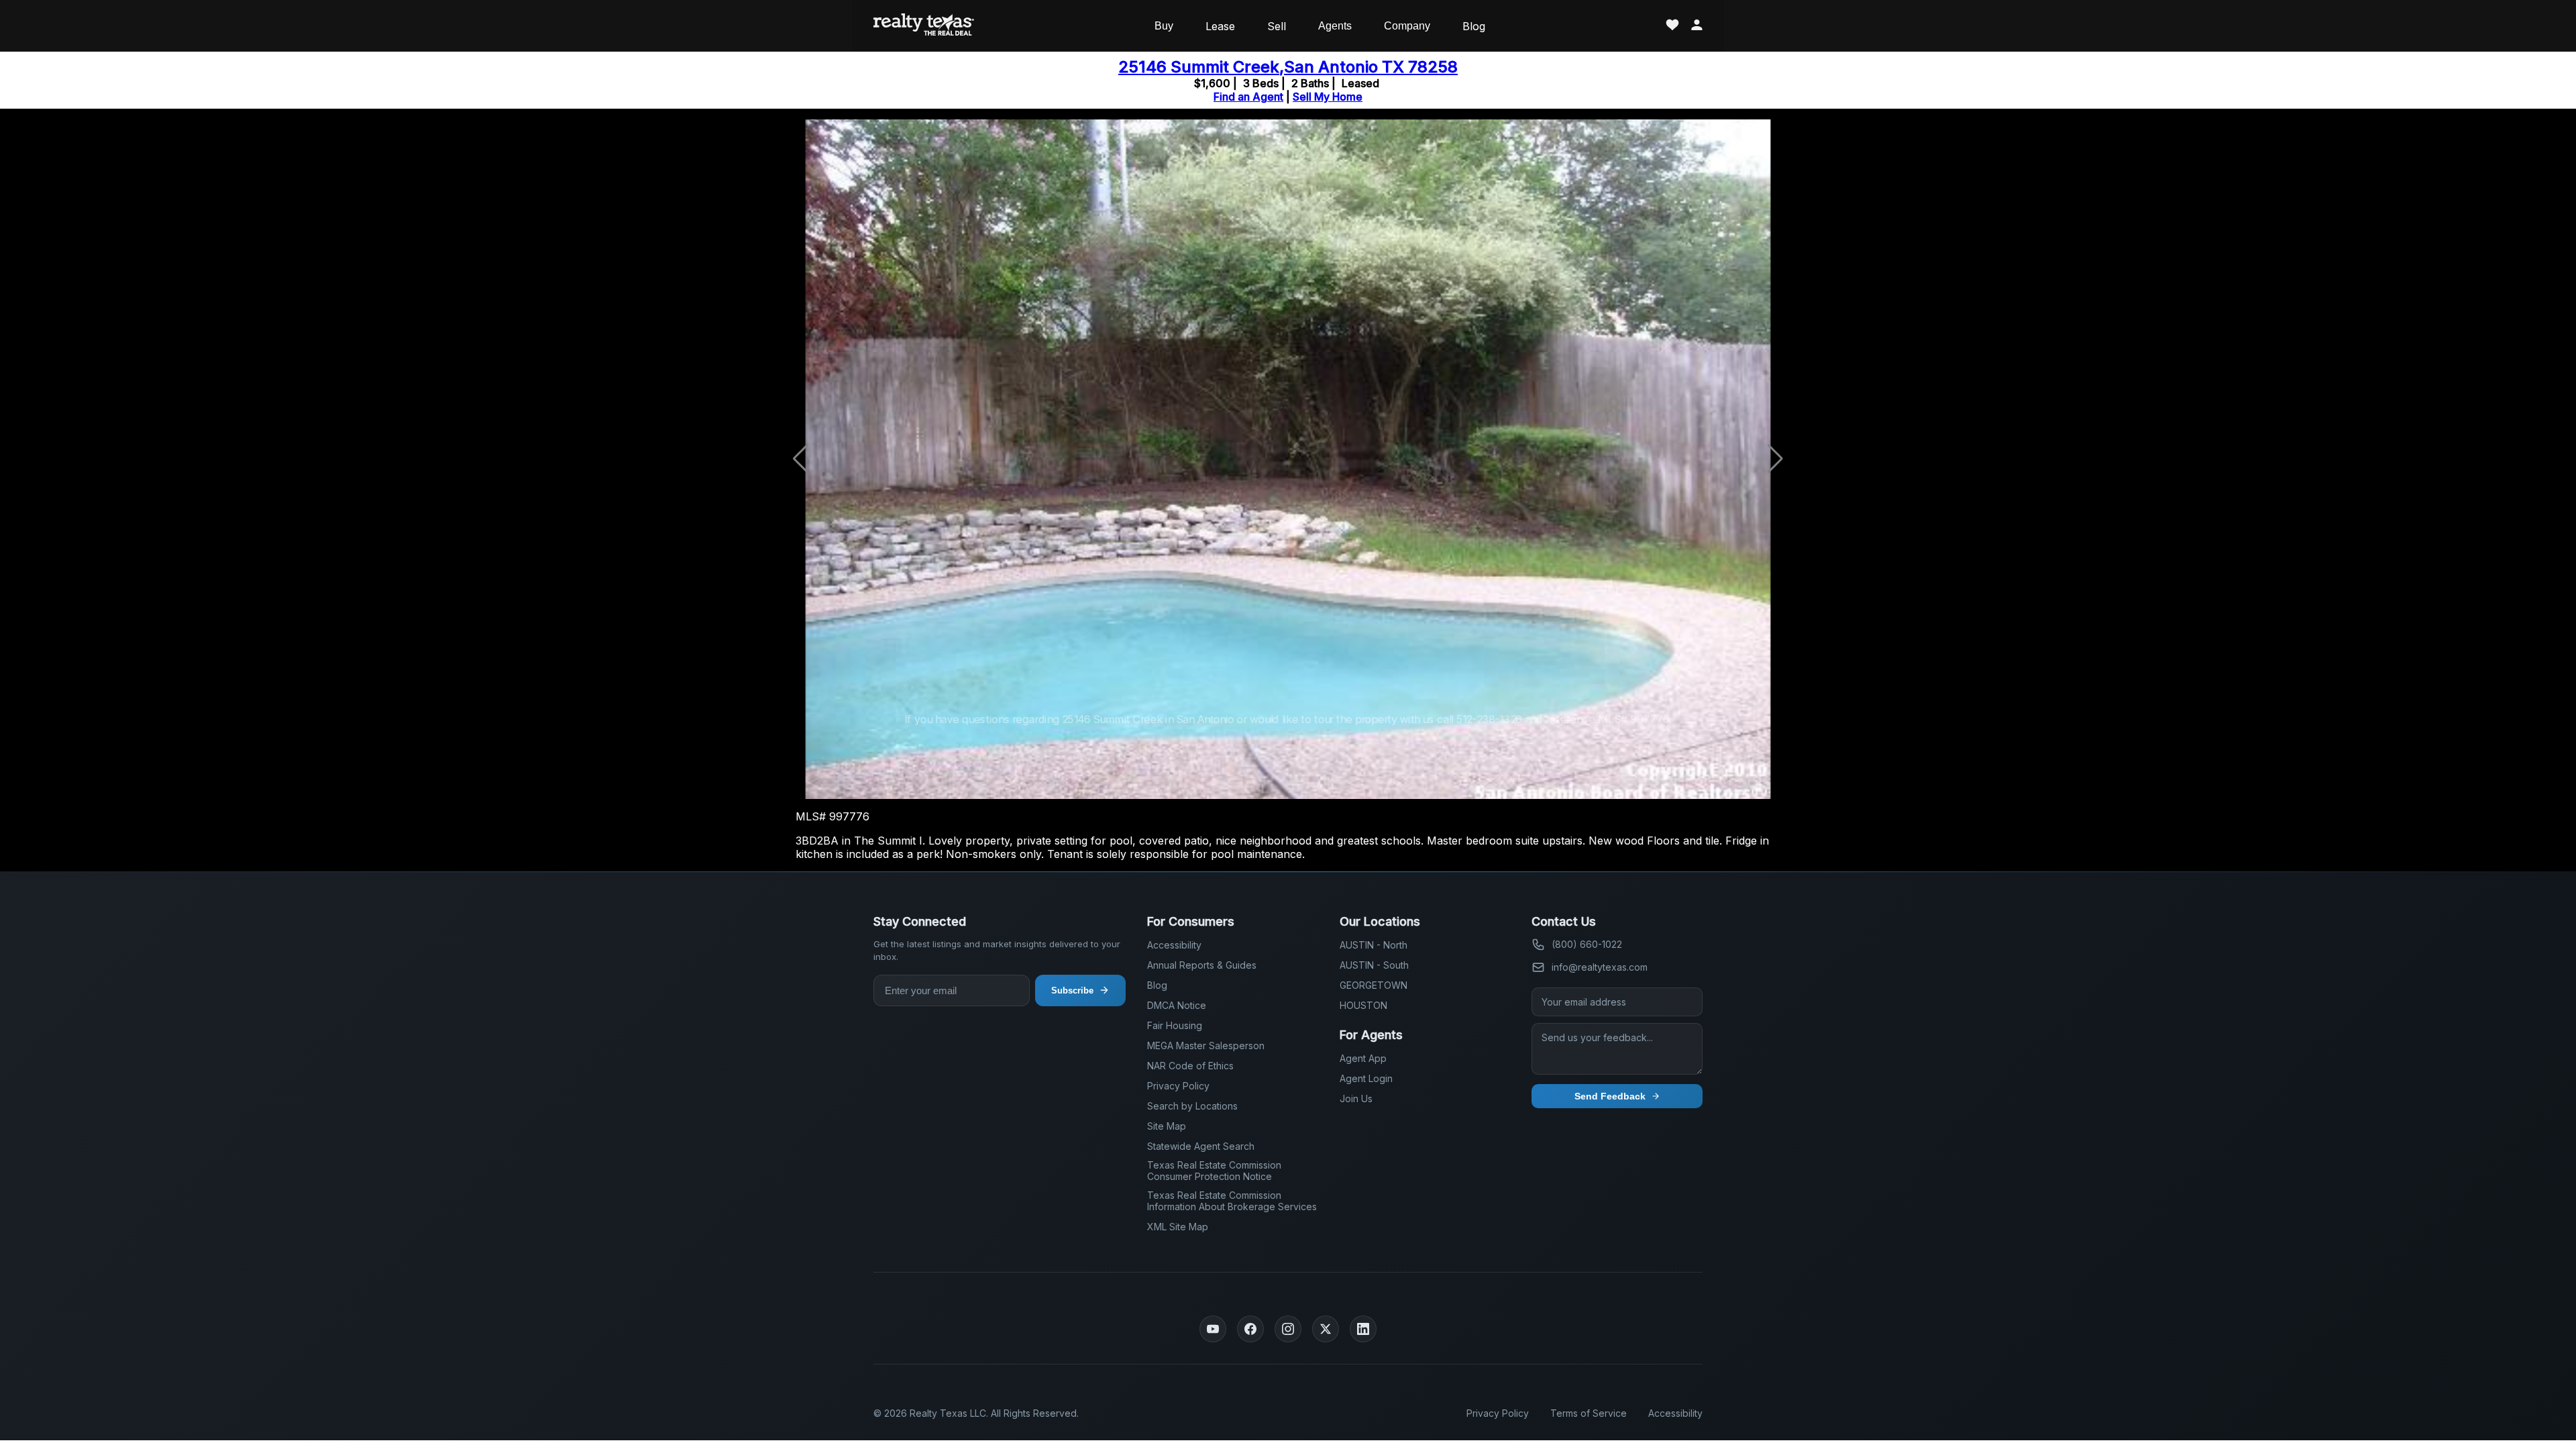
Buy (1164, 26)
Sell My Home (1328, 97)
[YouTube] (1213, 1329)
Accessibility (1174, 945)
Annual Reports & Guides (1202, 965)
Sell (1277, 26)
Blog (1474, 26)
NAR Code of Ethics (1190, 1066)
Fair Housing (1175, 1025)
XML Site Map (1178, 1227)
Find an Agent (1248, 97)
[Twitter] (1326, 1329)
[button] (1775, 459)
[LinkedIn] (1363, 1329)
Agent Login (1366, 1078)
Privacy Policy (1178, 1086)
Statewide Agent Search (1201, 1146)
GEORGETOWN (1374, 985)
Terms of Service (1589, 1413)
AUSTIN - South (1374, 965)
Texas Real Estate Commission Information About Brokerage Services (1232, 1201)
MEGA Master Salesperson (1206, 1045)
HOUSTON (1363, 1005)
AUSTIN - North (1374, 945)
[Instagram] (1288, 1329)
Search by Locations (1192, 1106)
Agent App (1363, 1058)
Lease (1220, 26)
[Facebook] (1250, 1329)
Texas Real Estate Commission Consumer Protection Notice (1214, 1171)
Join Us (1356, 1098)
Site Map (1167, 1126)
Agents (1335, 26)
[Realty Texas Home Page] (924, 26)
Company (1407, 26)
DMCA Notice (1177, 1005)
